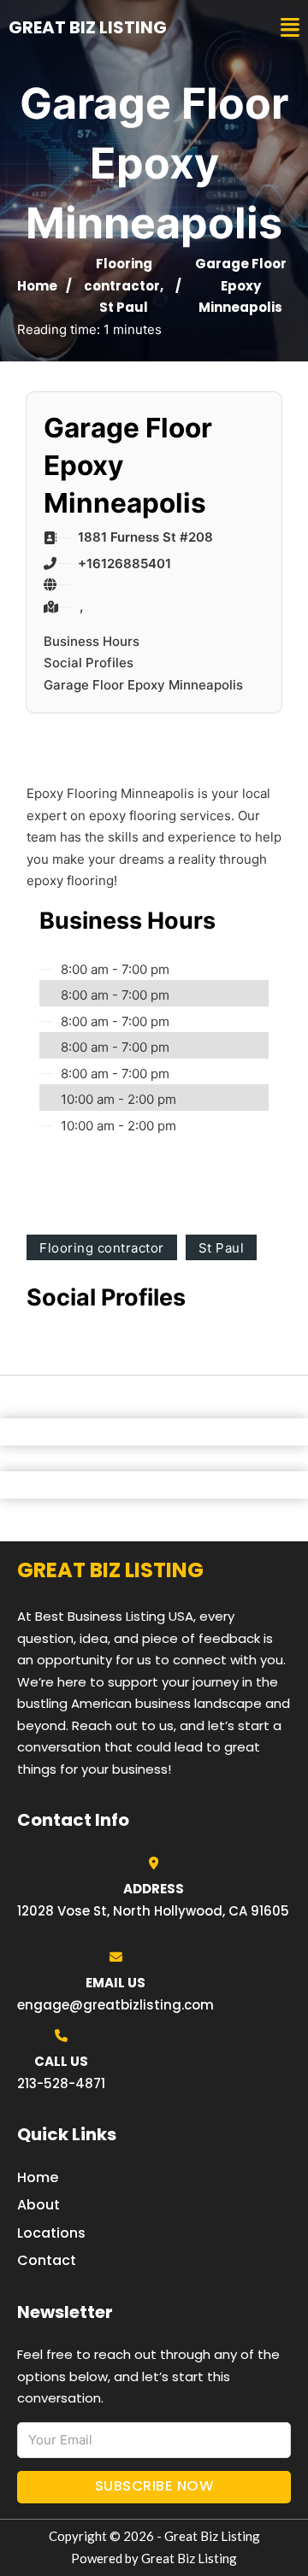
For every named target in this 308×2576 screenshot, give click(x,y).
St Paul (124, 307)
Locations (51, 2233)
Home (37, 286)
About (38, 2205)
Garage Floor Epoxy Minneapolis (143, 685)
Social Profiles (89, 663)
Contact (47, 2260)
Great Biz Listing (88, 27)
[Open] (290, 28)
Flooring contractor (102, 1248)
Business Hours (92, 641)
